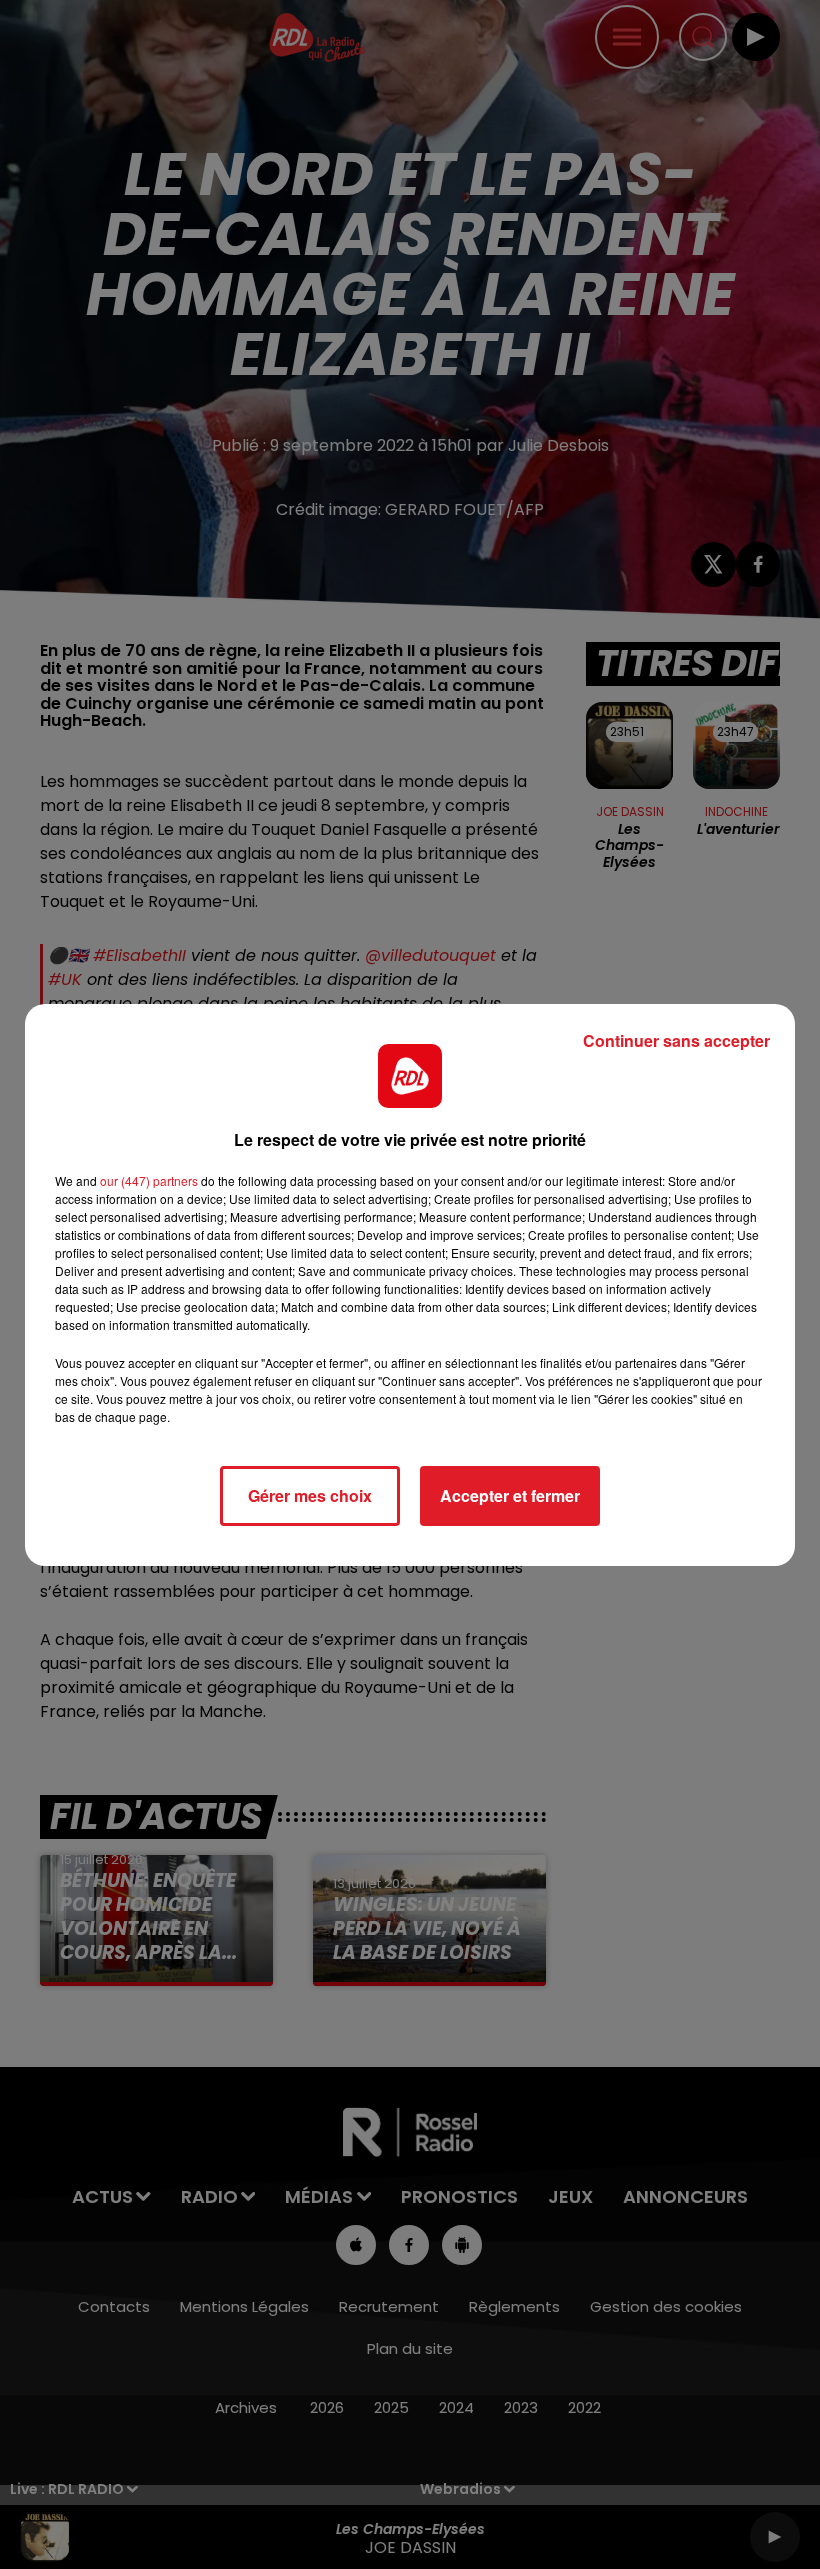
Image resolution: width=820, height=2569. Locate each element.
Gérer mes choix (310, 1495)
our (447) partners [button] (149, 1180)
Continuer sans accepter (676, 1040)
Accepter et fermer (510, 1495)
